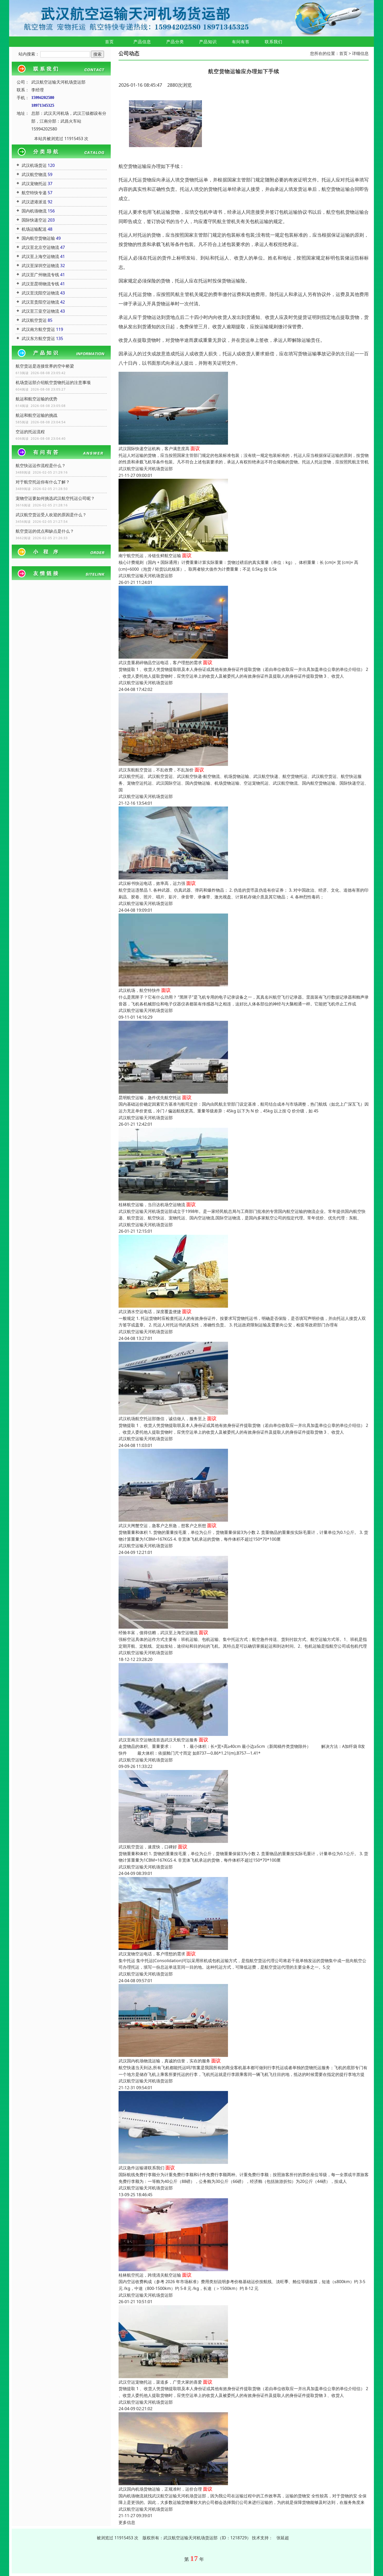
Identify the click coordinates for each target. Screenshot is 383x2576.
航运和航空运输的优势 (36, 399)
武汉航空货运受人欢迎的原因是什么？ (51, 515)
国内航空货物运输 (38, 238)
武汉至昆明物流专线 (40, 284)
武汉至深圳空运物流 (40, 266)
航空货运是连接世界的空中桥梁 (45, 366)
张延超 (283, 2538)
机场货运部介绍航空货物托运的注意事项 (53, 382)
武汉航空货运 (34, 320)
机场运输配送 (34, 229)
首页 (109, 42)
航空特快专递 (34, 193)
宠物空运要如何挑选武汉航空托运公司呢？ (55, 498)
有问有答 (241, 42)
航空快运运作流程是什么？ (41, 465)
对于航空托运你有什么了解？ (43, 482)
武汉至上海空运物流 (40, 256)
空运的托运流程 (30, 432)
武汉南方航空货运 (38, 329)
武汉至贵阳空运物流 (40, 302)
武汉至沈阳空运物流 (40, 293)
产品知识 (208, 42)
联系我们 (274, 42)
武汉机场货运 (34, 165)
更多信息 (127, 2522)
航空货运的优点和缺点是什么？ (45, 531)
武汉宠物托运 (34, 184)
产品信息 (142, 42)
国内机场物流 (34, 211)
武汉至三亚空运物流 (40, 311)
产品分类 (175, 42)
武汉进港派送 (34, 202)
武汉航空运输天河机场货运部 (146, 469)
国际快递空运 (34, 220)
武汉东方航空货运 (38, 338)
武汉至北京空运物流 (40, 247)
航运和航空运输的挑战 (36, 415)
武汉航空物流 (34, 174)
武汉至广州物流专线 (40, 275)
